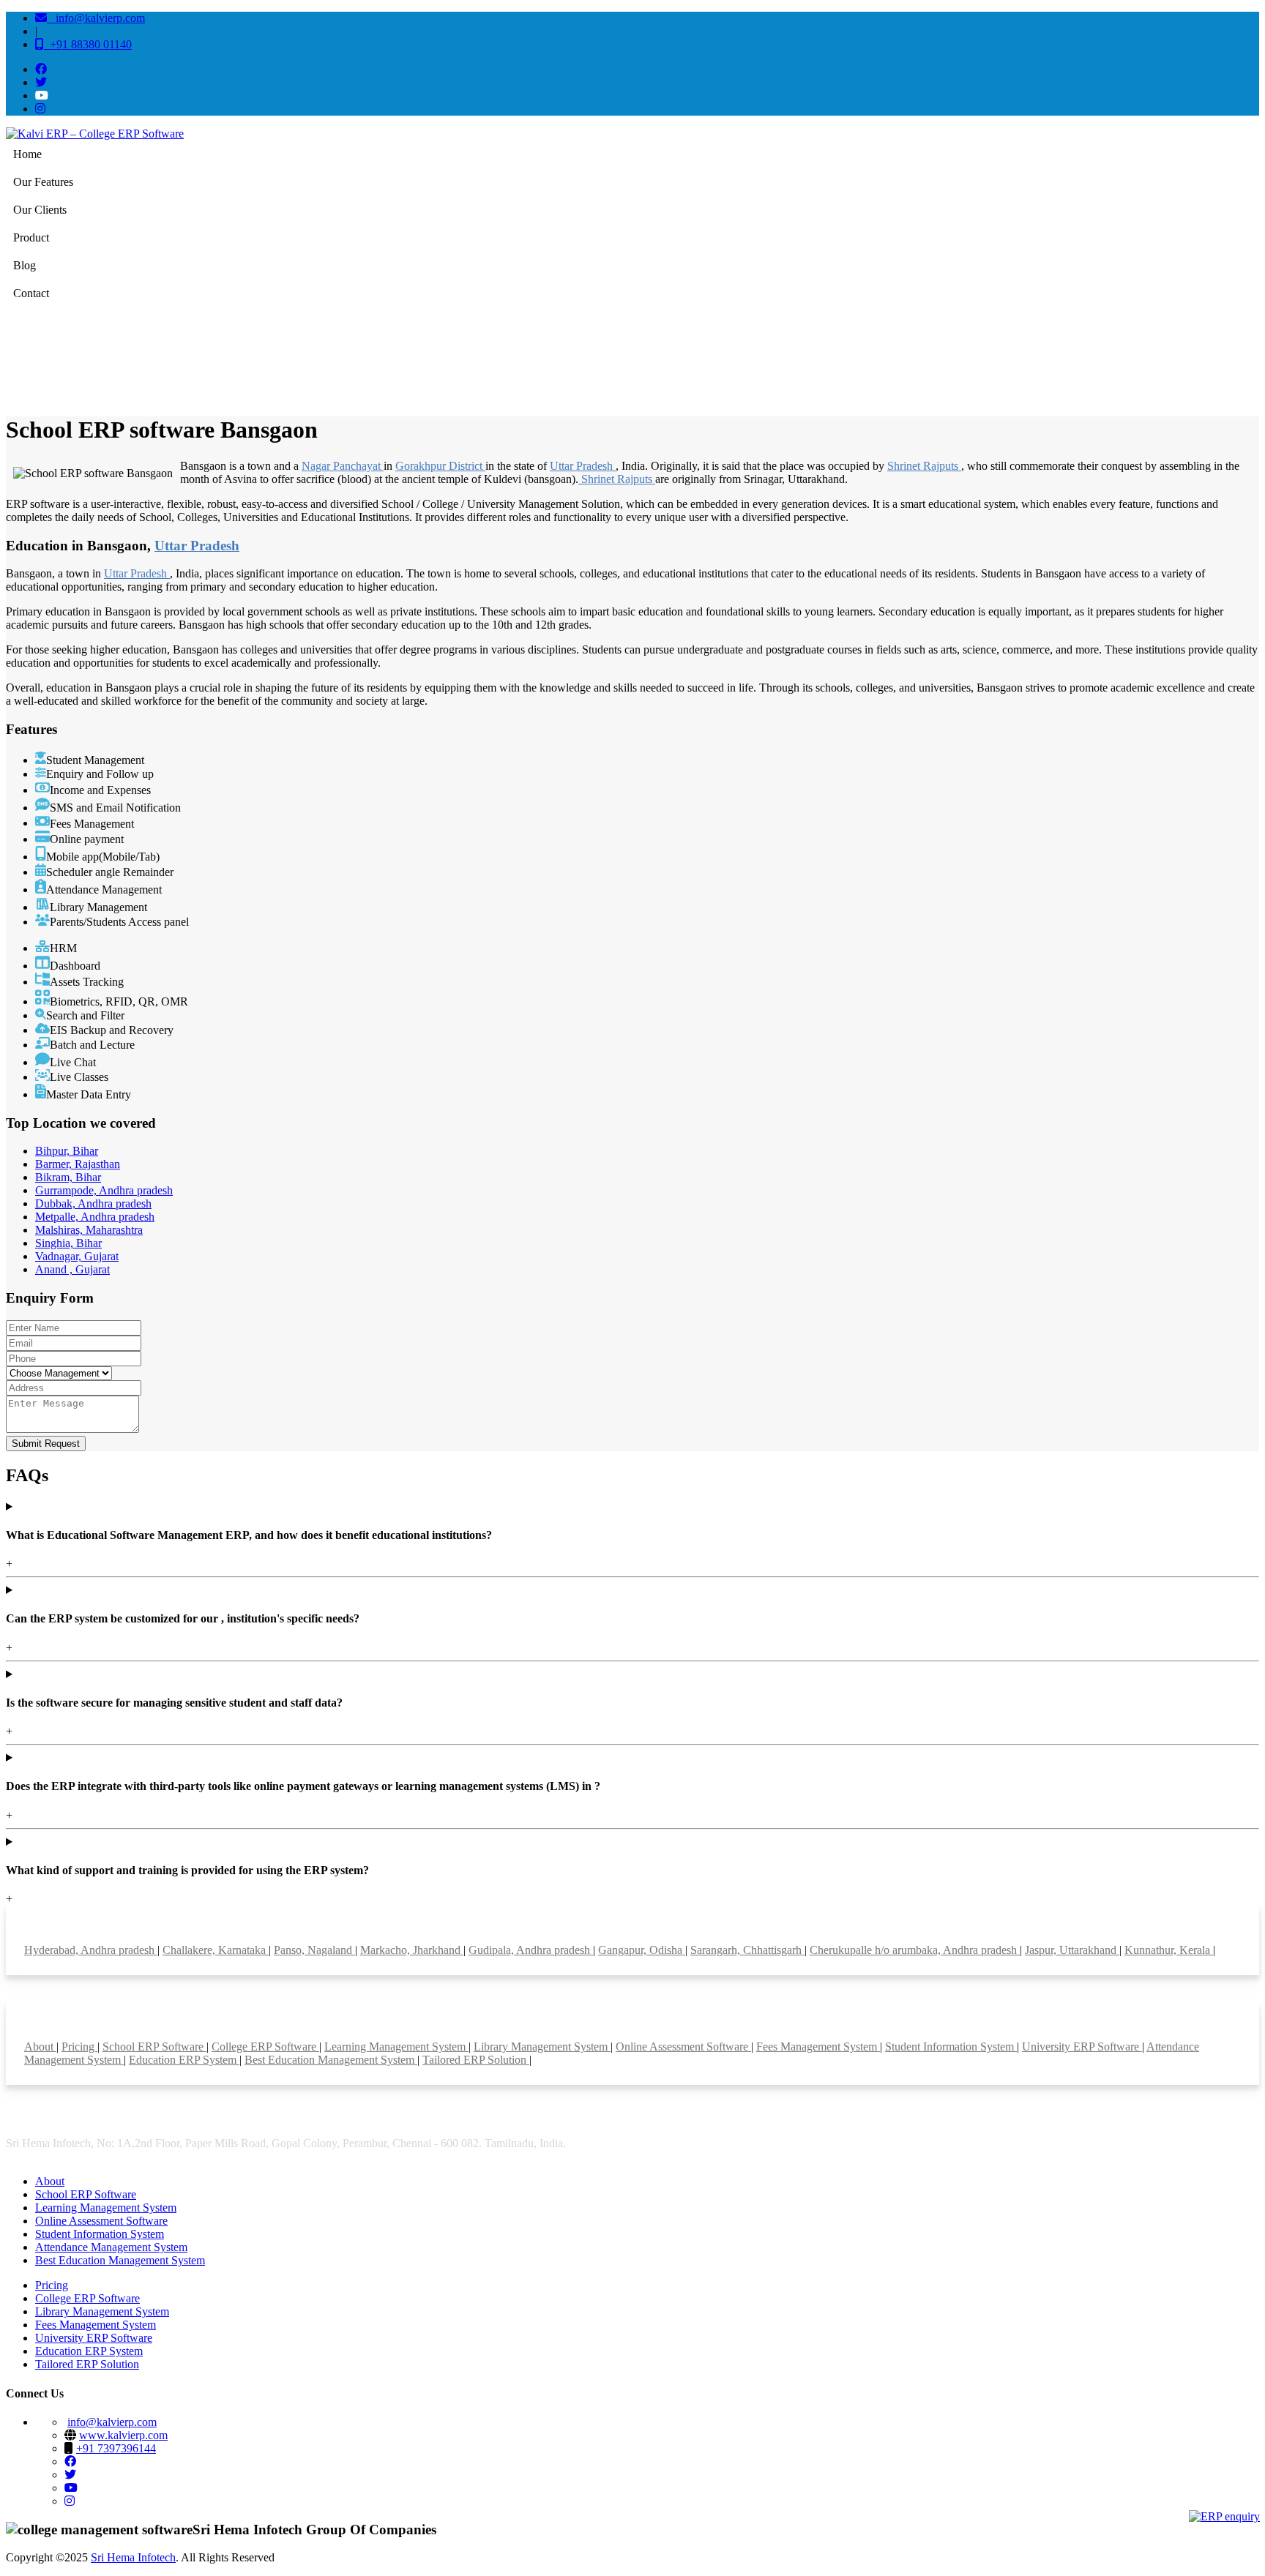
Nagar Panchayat (343, 466)
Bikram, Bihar (68, 1177)
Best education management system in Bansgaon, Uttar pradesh (1146, 359)
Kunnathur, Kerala (1169, 1950)
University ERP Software (1082, 2047)
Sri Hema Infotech (133, 2557)
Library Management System (542, 2047)
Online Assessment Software (683, 2047)
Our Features (43, 182)
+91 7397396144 (116, 2448)
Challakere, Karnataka (216, 1950)
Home (27, 154)
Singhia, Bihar (68, 1243)
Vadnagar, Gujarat (77, 1256)
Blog (25, 265)
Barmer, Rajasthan (78, 1164)
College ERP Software (265, 2047)
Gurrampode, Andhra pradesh (104, 1190)
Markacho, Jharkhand (412, 1950)
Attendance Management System (111, 2247)
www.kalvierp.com (123, 2435)
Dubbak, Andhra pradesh (93, 1203)
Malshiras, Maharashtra (89, 1230)
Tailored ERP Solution (476, 2060)
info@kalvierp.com (96, 18)
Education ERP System (184, 2060)
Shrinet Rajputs (924, 466)
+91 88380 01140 (88, 44)
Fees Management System (818, 2047)
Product (31, 237)
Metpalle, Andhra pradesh (95, 1217)
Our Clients (40, 210)
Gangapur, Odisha (642, 1950)
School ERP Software (154, 2047)
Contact (31, 293)
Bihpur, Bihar (67, 1151)
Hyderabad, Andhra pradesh (91, 1950)
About (40, 2047)
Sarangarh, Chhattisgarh (747, 1950)
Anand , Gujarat (72, 1269)
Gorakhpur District (440, 466)
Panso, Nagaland (314, 1950)
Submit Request (46, 1444)
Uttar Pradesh (583, 466)
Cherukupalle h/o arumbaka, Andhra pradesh (915, 1950)
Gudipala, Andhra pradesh (531, 1950)
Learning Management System (396, 2047)
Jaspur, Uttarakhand (1072, 1950)
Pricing (79, 2047)
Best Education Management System (331, 2060)
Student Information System (951, 2047)
